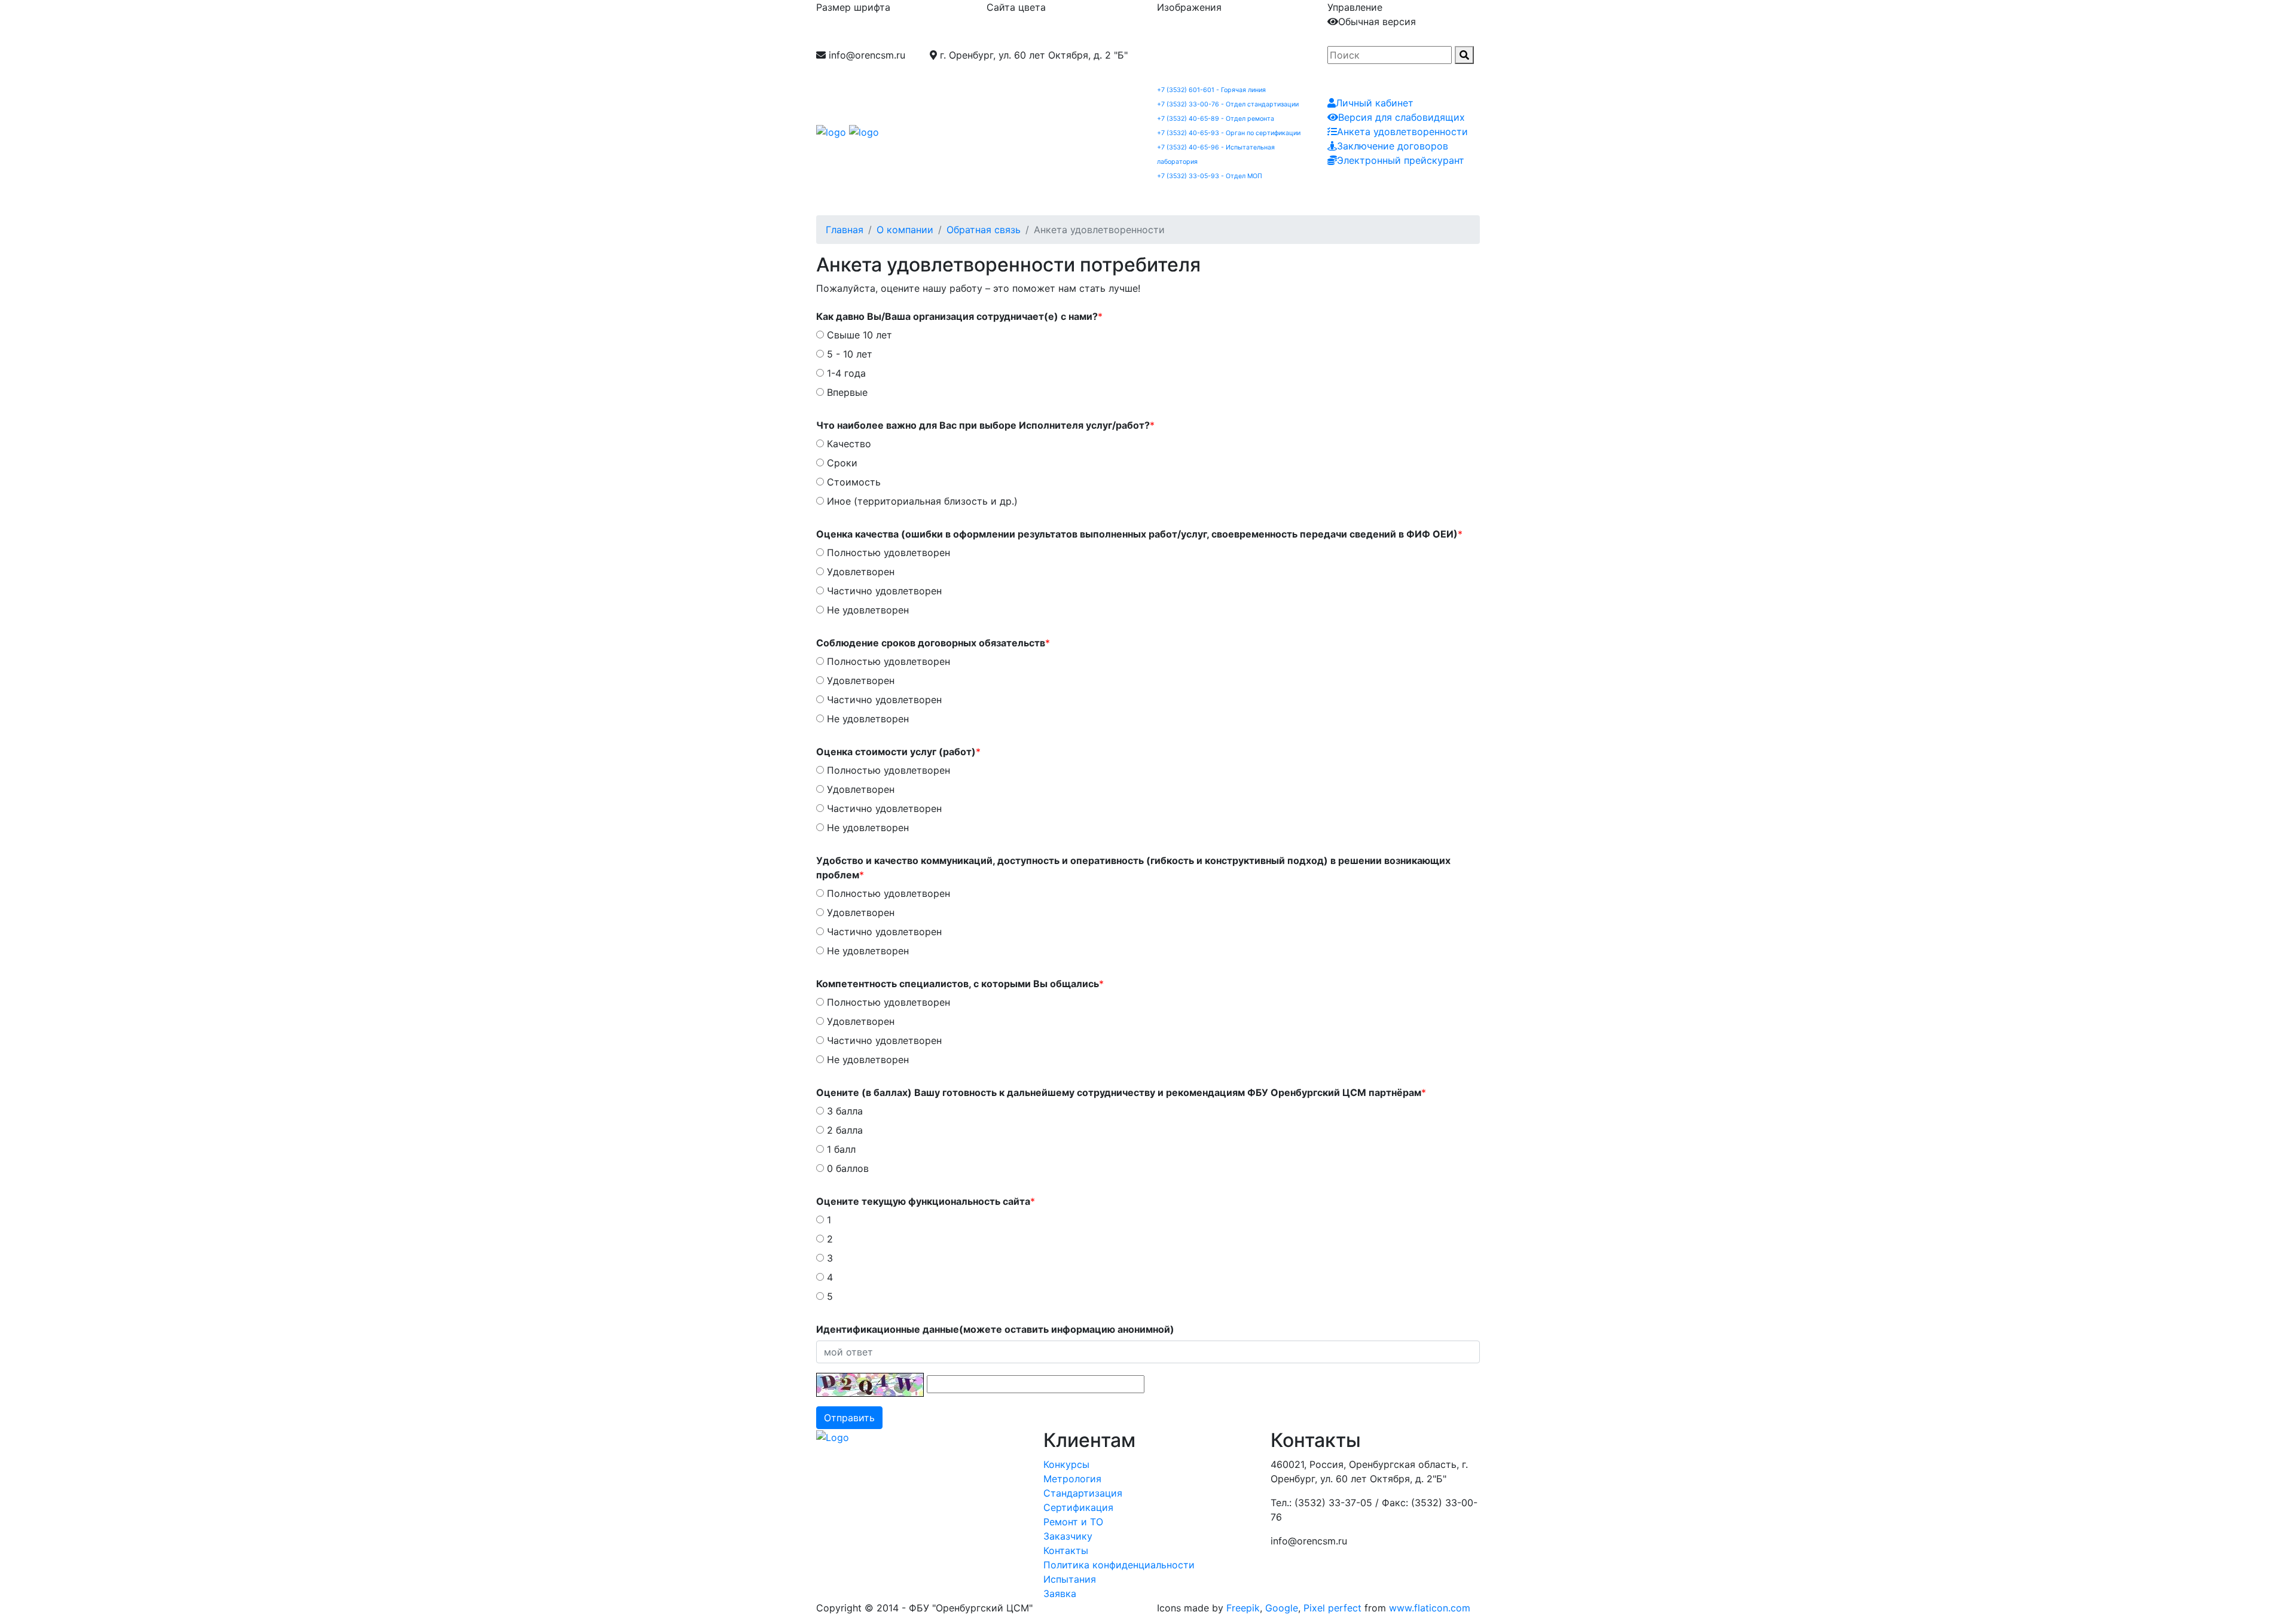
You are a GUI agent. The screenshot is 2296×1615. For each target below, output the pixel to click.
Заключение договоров (1393, 146)
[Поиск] (1464, 55)
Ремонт (1178, 199)
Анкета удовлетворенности (1402, 132)
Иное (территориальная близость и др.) (921, 501)
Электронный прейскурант (1401, 160)
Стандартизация (1018, 199)
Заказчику (1306, 199)
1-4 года (845, 373)
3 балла (843, 1111)
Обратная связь (984, 230)
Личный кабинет (1375, 103)
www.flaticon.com (1430, 1608)
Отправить (849, 1418)
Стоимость (852, 482)
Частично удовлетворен (883, 591)
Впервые (846, 392)
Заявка (1508, 199)
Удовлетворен (859, 572)
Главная (845, 230)
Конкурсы (1066, 1464)
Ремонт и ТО (1073, 1522)
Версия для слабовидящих (1402, 117)
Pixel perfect (1332, 1608)
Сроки (841, 463)
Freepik (1243, 1608)
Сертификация (1109, 199)
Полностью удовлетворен (887, 552)
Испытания (1239, 199)
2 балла (843, 1130)
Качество (848, 444)
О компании (859, 199)
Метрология (933, 199)
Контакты (1371, 199)
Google (1282, 1608)
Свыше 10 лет (858, 335)
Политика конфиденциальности (1119, 1565)
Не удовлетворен (866, 610)
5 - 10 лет (848, 354)
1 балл (840, 1149)
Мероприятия (1442, 199)
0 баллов (846, 1168)
